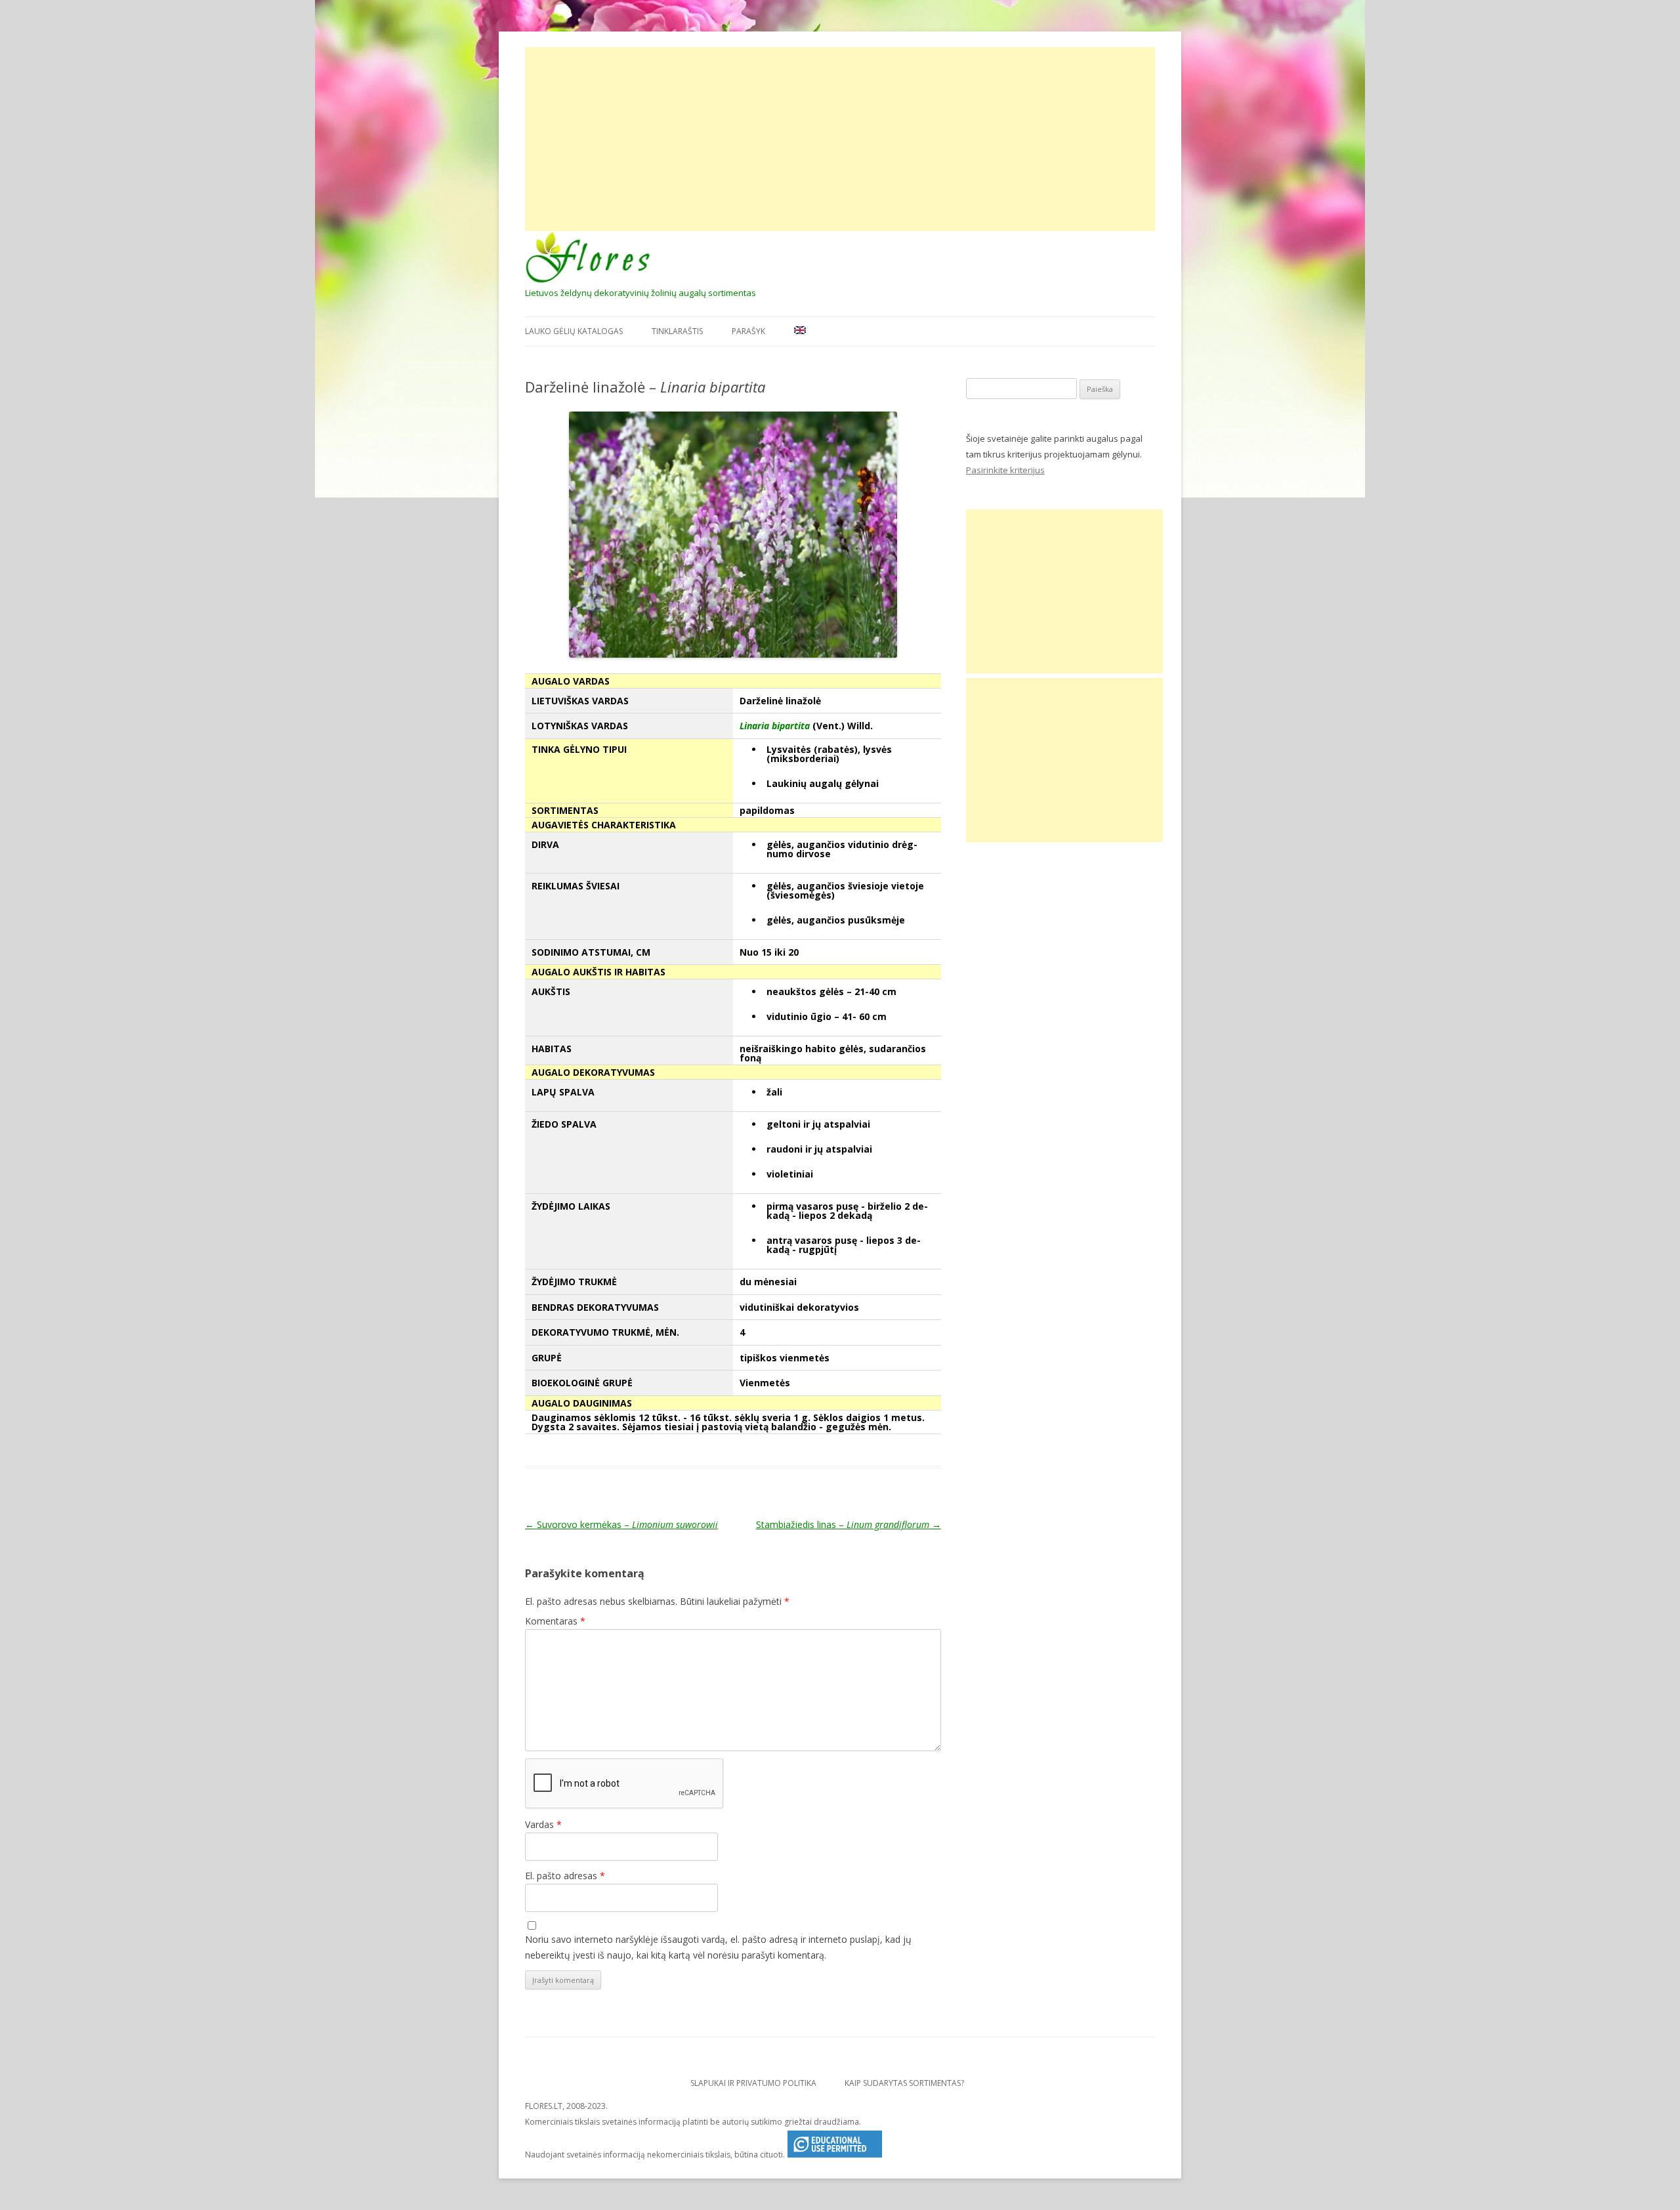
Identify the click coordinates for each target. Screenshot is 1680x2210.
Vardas (543, 1824)
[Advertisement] (840, 139)
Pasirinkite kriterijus (1005, 470)
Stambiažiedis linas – (849, 1524)
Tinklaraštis (677, 331)
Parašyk (748, 331)
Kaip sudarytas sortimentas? (904, 2083)
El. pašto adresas (565, 1876)
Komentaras (555, 1621)
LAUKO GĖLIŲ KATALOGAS (574, 331)
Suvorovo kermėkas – (621, 1524)
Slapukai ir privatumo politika (753, 2083)
